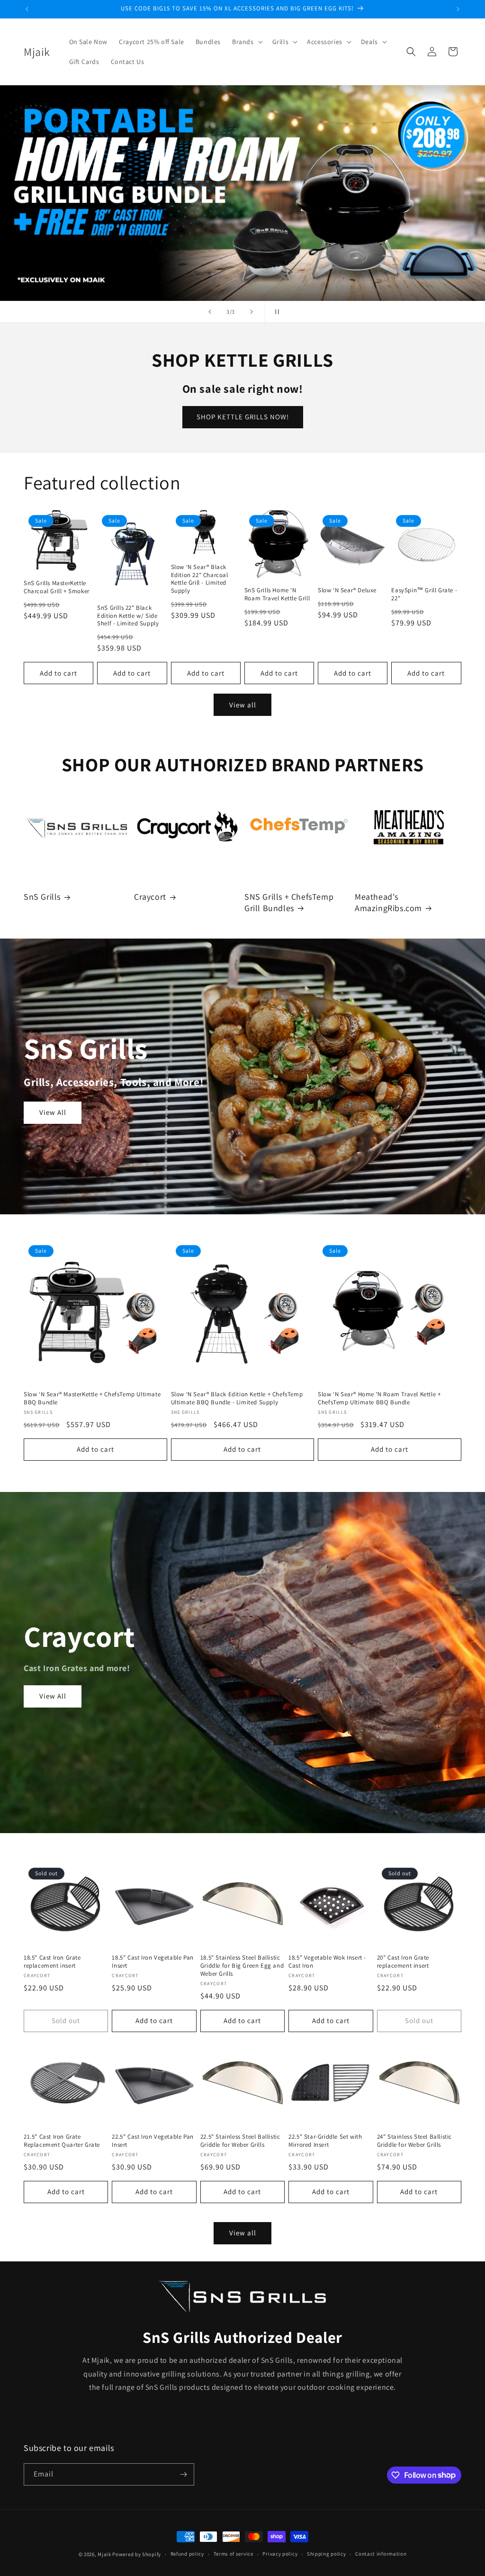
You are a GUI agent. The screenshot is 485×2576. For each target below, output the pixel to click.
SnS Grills (42, 897)
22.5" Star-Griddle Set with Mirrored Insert (325, 2141)
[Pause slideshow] (275, 312)
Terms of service (234, 2554)
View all (243, 705)
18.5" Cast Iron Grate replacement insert (52, 1962)
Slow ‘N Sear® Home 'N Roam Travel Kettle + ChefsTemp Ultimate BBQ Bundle (379, 1398)
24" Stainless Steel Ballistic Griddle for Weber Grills (414, 2141)
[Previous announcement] (27, 9)
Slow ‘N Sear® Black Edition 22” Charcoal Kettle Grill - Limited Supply (200, 579)
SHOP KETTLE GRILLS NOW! (243, 417)
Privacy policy (280, 2554)
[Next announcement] (458, 9)
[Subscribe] (183, 2474)
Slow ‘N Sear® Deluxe (347, 590)
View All (53, 1112)
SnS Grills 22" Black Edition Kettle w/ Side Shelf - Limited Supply (128, 616)
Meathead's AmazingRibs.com (388, 902)
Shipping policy (327, 2554)
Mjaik (104, 2554)
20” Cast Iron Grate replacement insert (403, 1962)
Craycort (150, 897)
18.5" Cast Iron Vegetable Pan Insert (153, 1962)
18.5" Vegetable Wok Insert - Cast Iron (327, 1962)
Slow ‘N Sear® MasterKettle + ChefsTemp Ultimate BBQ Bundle (92, 1398)
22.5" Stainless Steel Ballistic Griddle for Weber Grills (240, 2141)
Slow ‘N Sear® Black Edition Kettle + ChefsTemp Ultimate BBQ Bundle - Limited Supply (237, 1398)
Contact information (381, 2554)
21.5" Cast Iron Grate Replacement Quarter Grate (62, 2141)
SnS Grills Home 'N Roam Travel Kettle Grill (277, 594)
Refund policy (187, 2554)
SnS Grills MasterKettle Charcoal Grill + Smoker (57, 587)
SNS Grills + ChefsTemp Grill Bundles (289, 902)
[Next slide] (251, 312)
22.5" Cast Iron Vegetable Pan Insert (153, 2141)
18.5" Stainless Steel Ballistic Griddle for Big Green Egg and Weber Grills (242, 1966)
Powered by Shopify (137, 2554)
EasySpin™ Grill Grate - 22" (424, 594)
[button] (247, 42)
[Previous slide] (210, 312)
